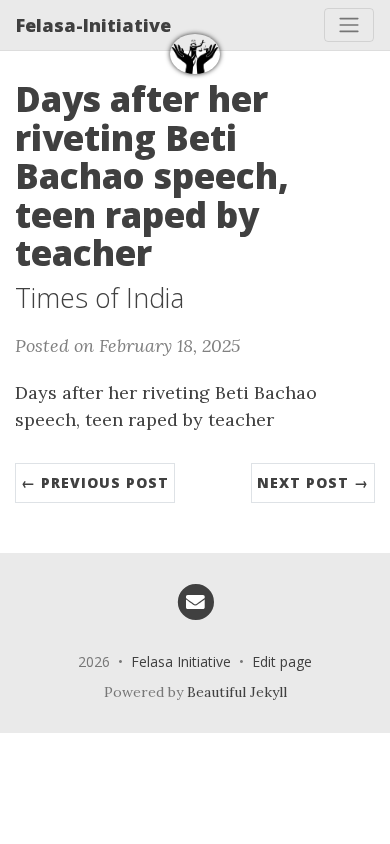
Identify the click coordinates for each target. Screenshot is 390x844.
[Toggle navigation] (349, 25)
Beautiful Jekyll (237, 692)
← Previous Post (95, 482)
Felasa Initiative (181, 661)
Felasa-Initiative (93, 25)
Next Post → (313, 482)
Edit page (282, 661)
